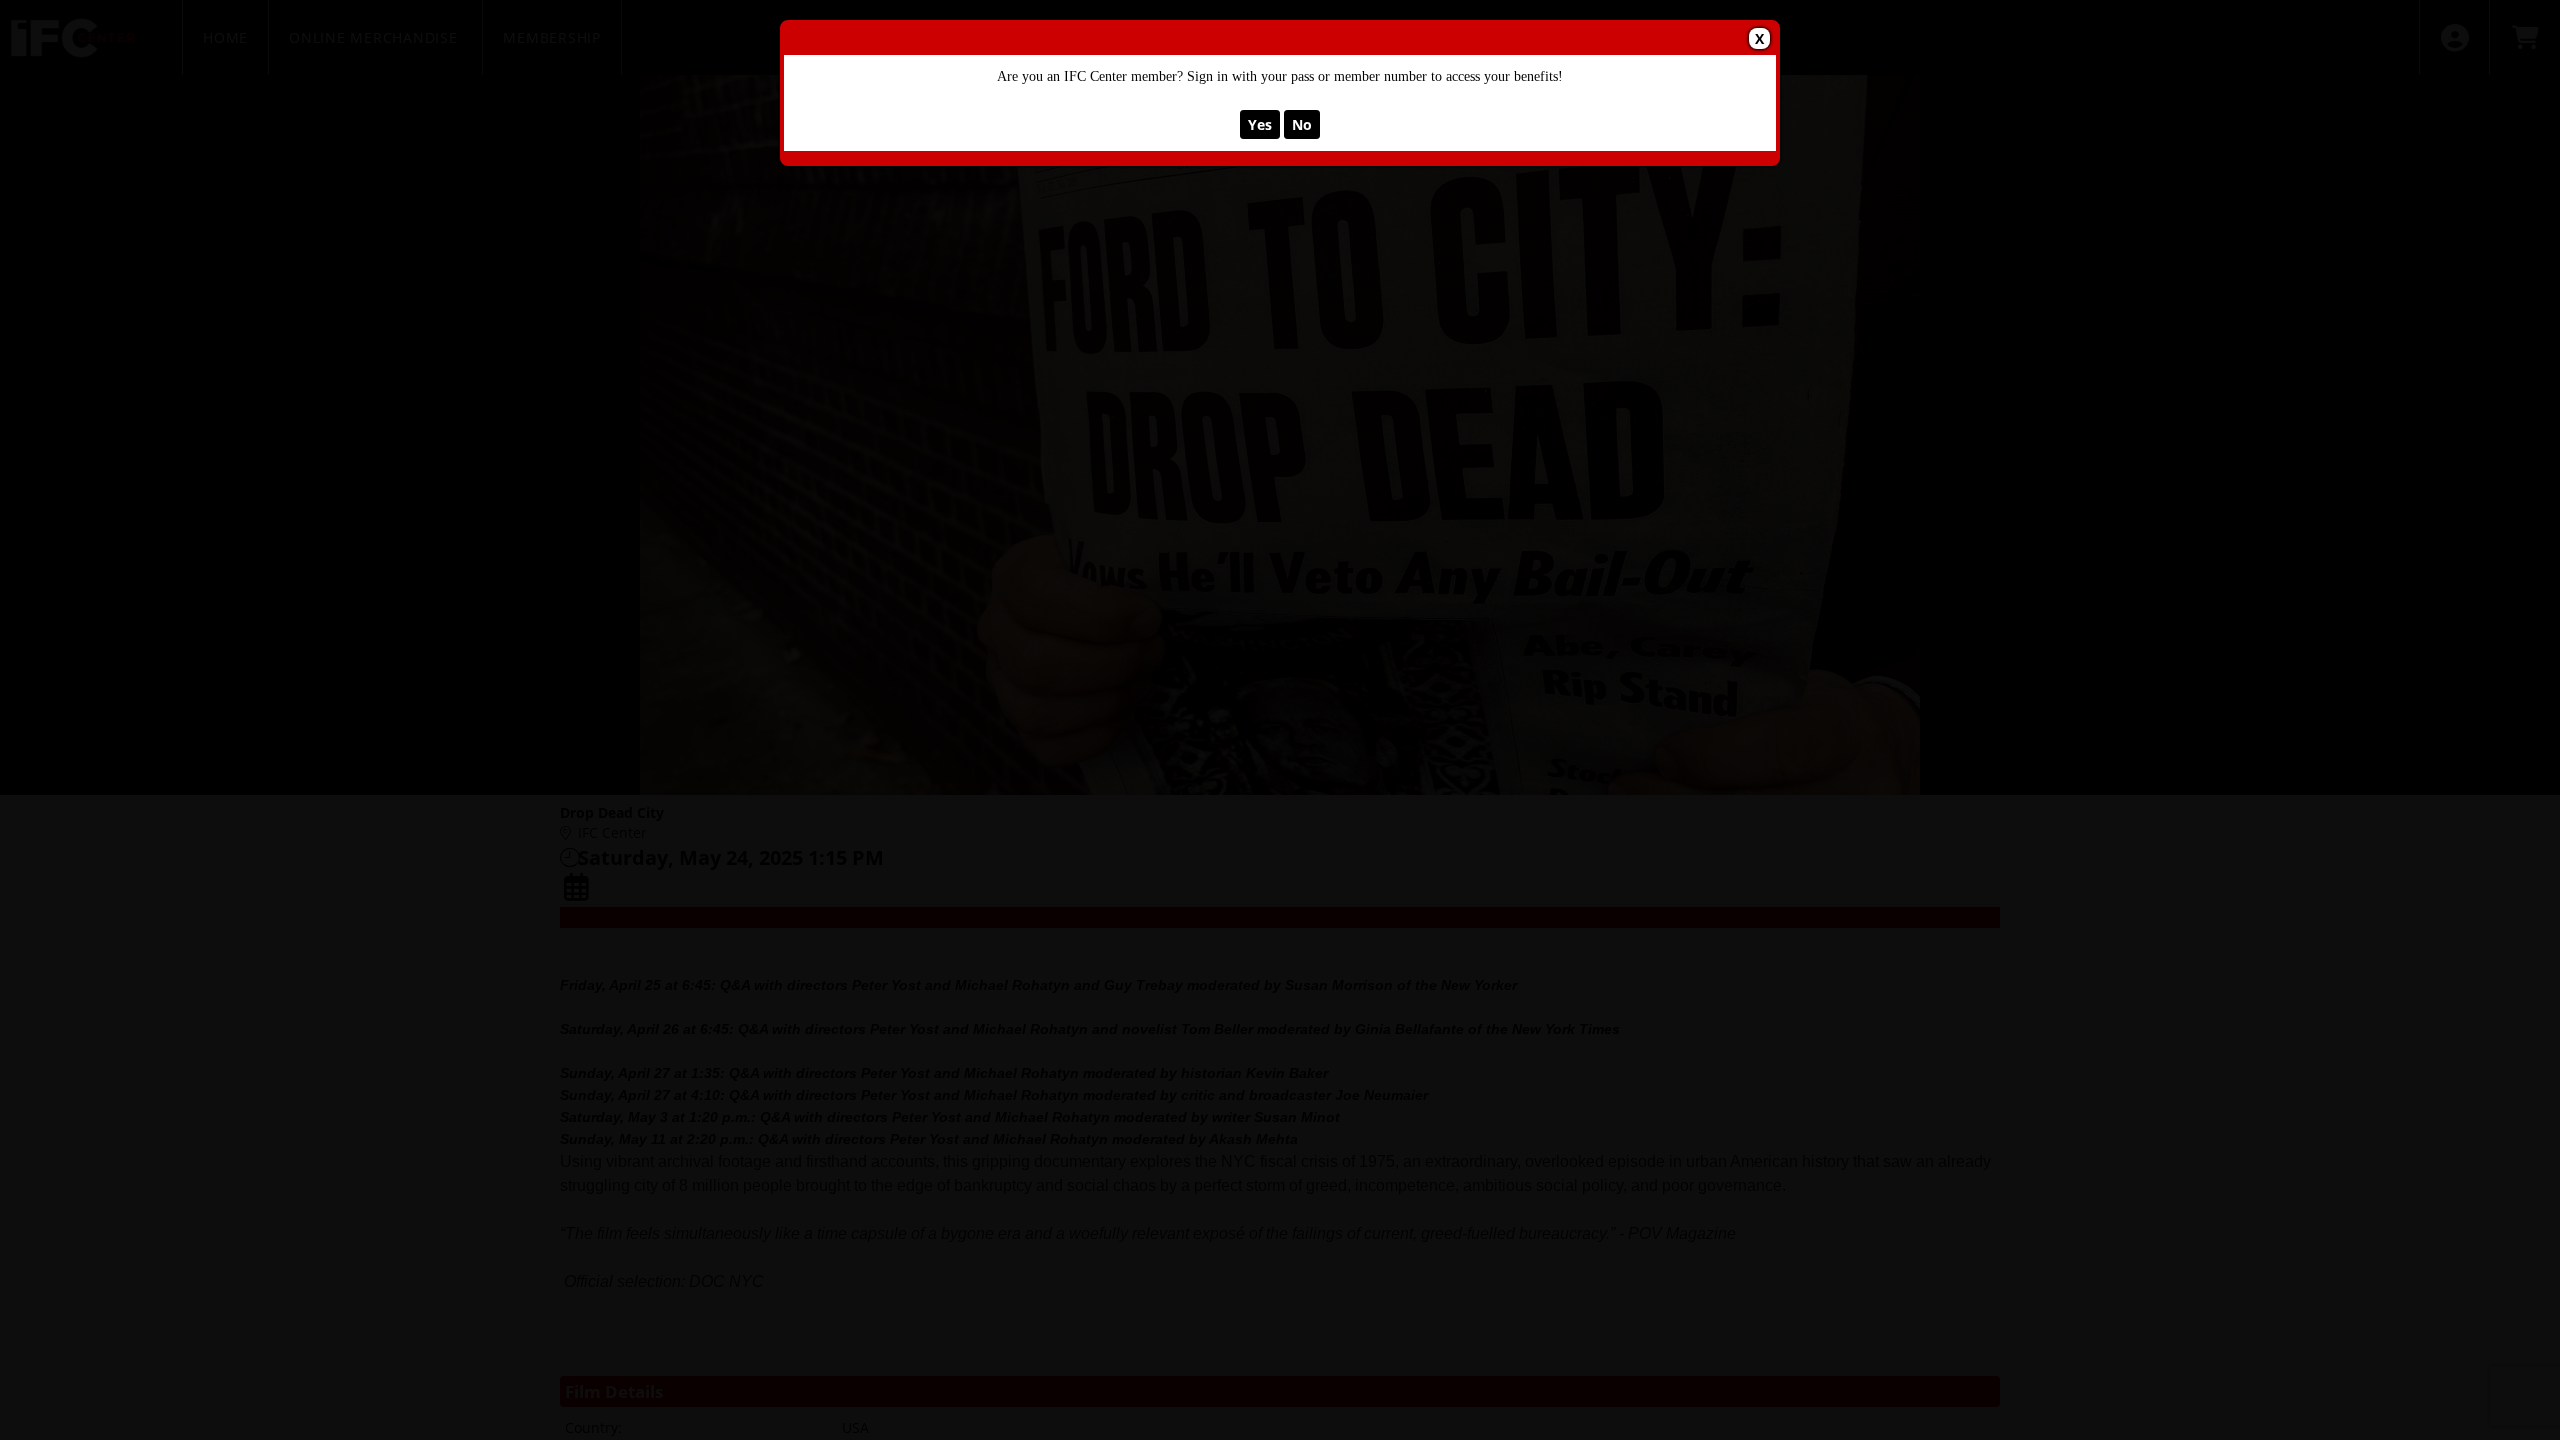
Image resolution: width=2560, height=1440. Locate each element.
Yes (1260, 124)
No (1302, 124)
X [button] (1759, 38)
